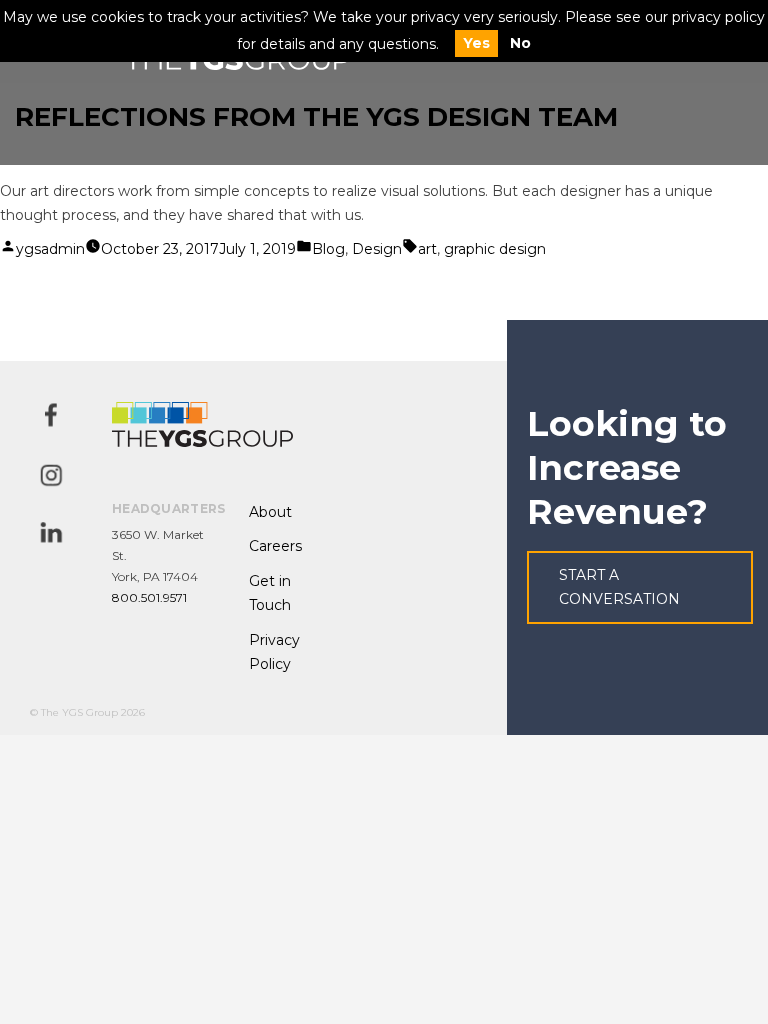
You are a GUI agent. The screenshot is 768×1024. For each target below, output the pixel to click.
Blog (328, 249)
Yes (476, 43)
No (520, 43)
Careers (275, 546)
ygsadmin (50, 249)
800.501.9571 (149, 597)
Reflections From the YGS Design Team (316, 117)
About (270, 512)
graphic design (495, 249)
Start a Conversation (619, 587)
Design (377, 249)
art (427, 249)
